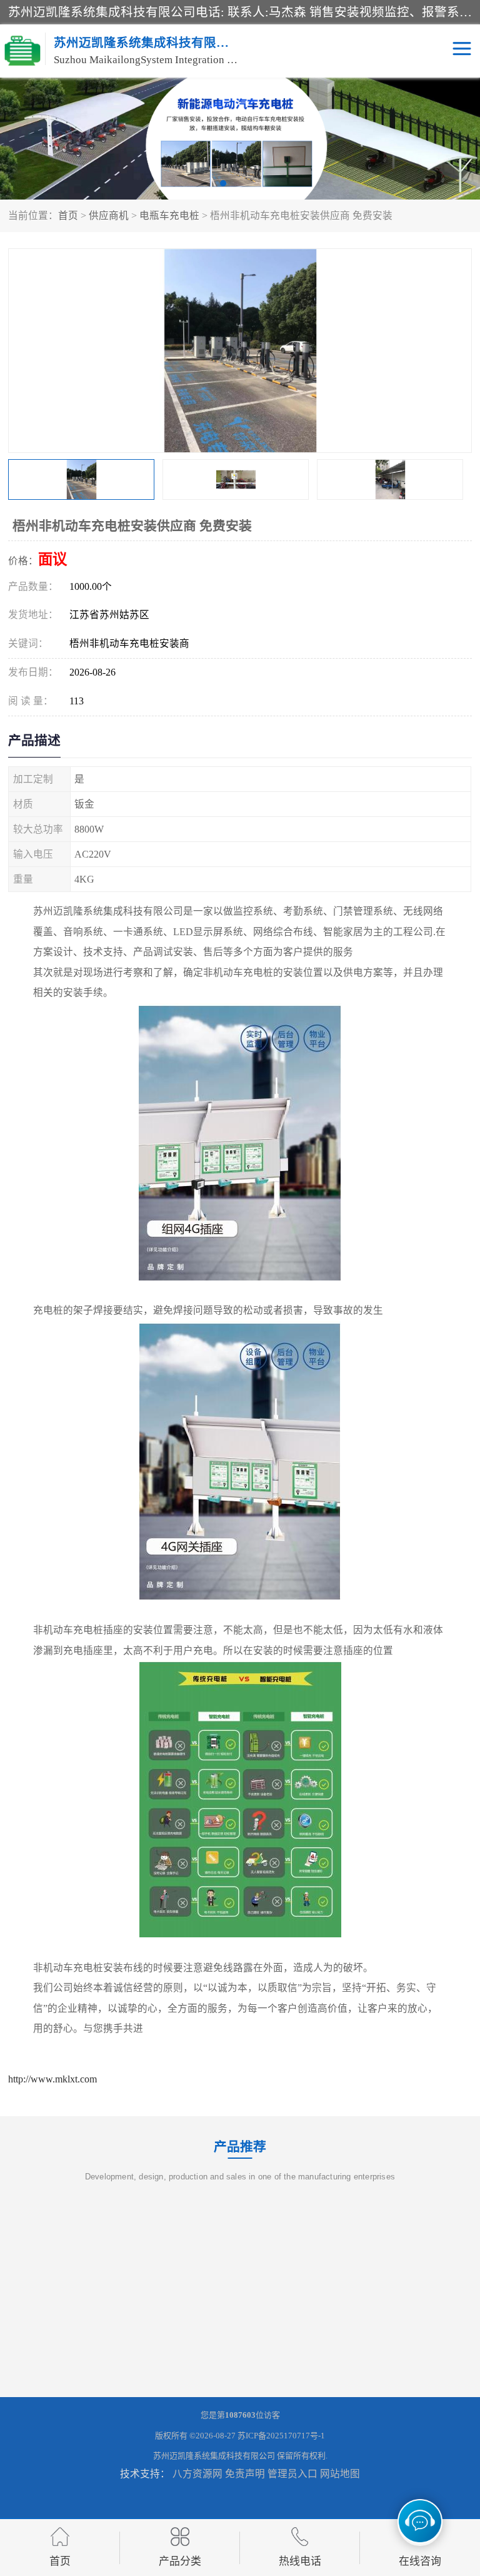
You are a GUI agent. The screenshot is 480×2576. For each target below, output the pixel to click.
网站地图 (340, 2474)
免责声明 (245, 2474)
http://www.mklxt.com (52, 2079)
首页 (68, 216)
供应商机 (109, 216)
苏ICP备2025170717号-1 (281, 2436)
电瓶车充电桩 (169, 216)
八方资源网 (197, 2474)
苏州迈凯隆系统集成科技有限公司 (214, 2456)
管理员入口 (292, 2474)
